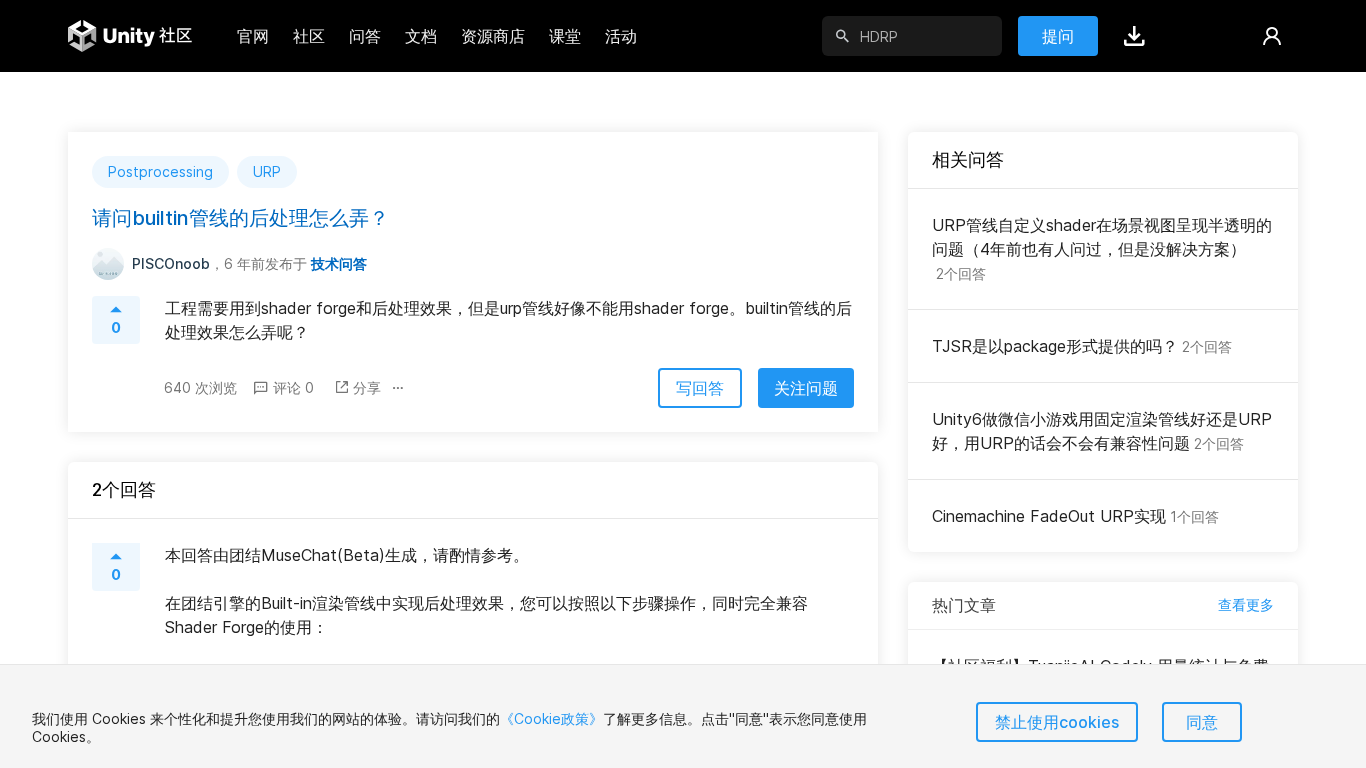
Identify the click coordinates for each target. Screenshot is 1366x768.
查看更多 (1246, 604)
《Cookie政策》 (551, 718)
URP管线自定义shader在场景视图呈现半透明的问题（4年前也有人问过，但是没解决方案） (1102, 248)
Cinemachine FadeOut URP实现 (1075, 516)
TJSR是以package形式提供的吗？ (1082, 346)
